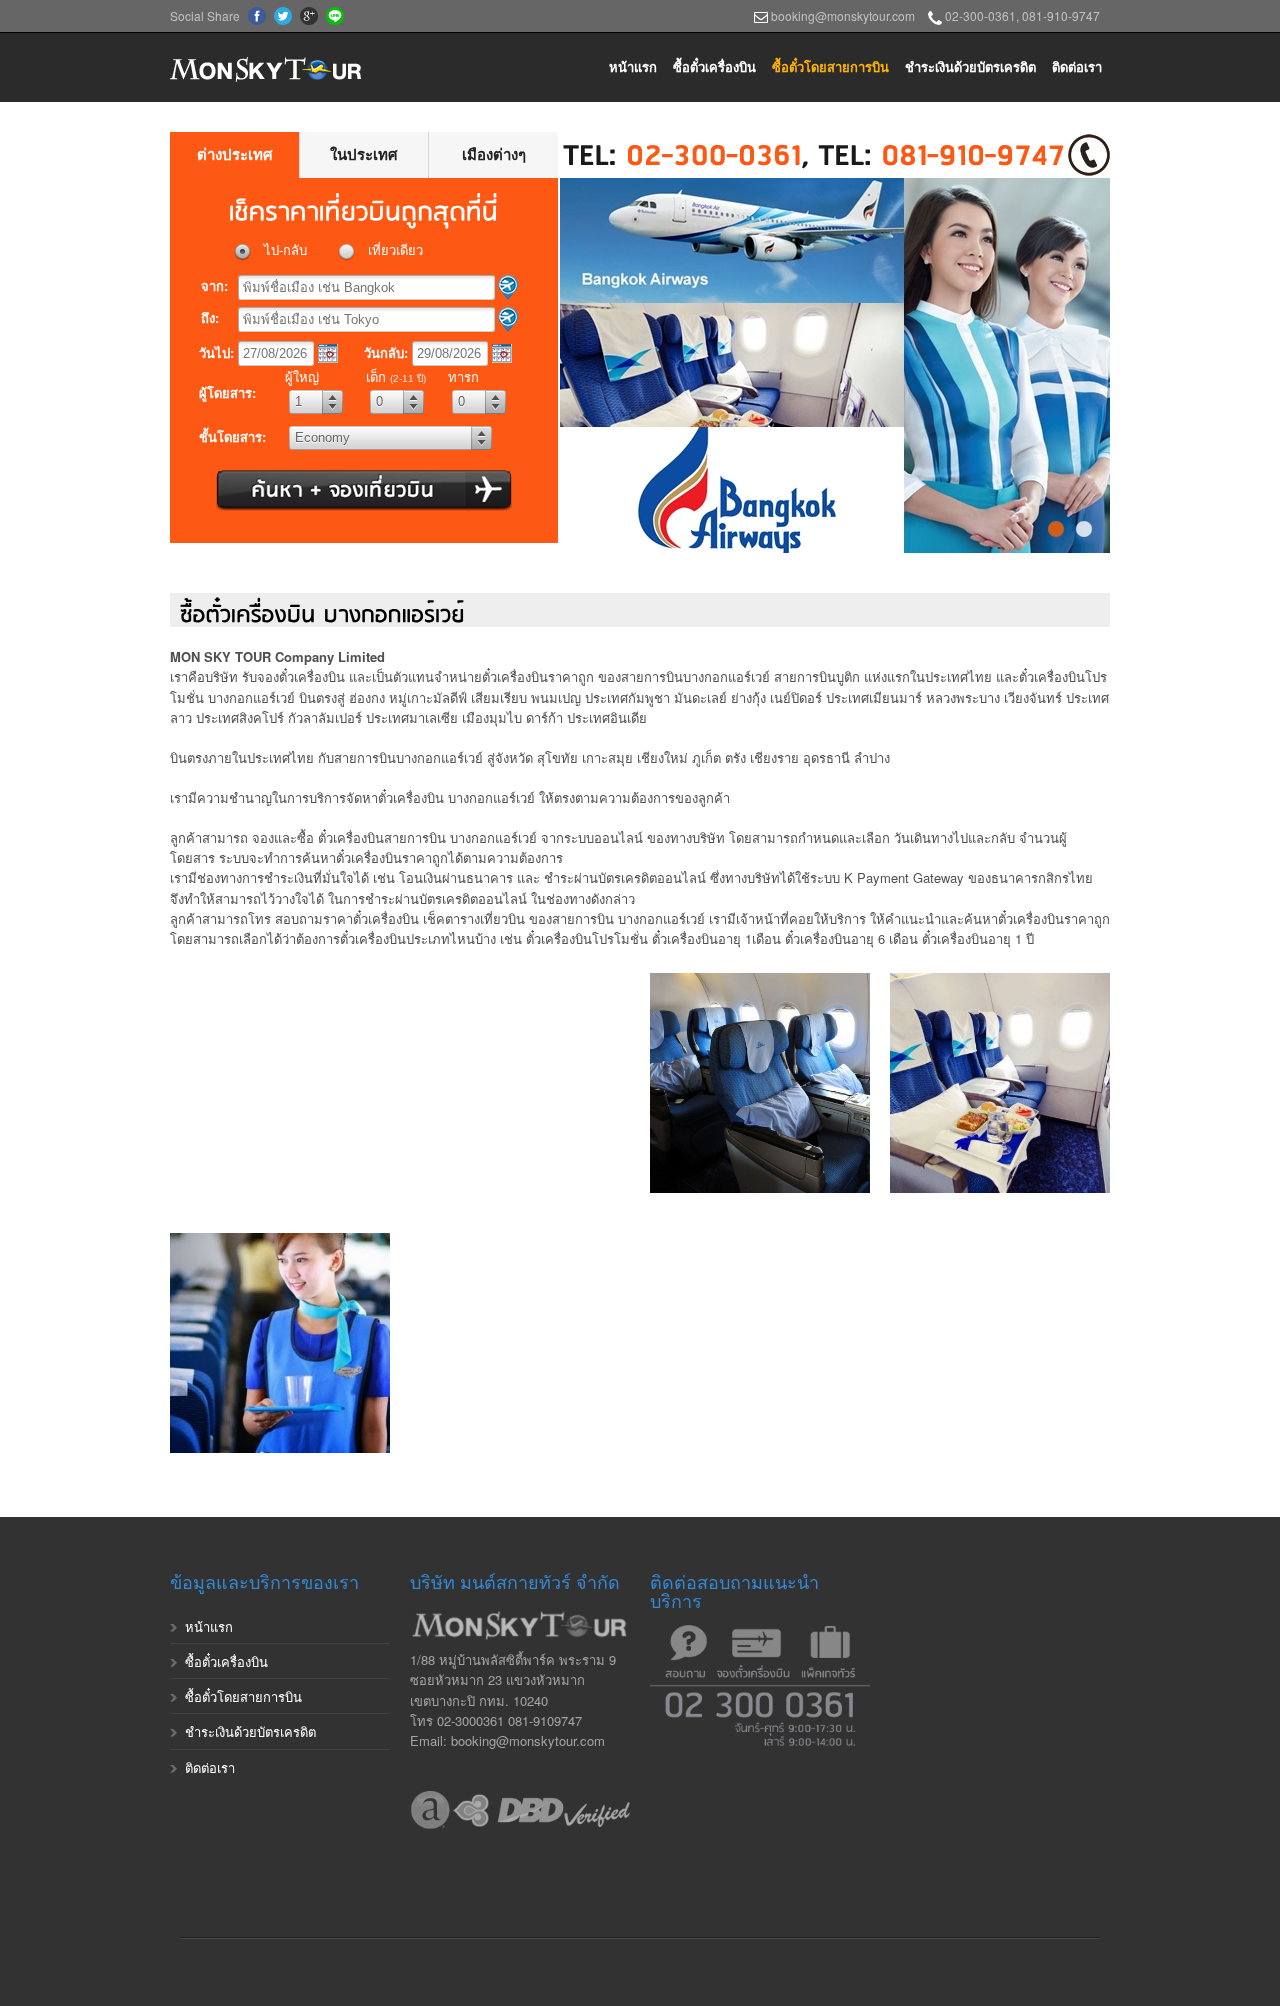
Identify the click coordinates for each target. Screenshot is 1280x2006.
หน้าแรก (633, 66)
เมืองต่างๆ (494, 154)
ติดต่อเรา (1077, 66)
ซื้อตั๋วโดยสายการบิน (830, 66)
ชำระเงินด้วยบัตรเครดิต (970, 66)
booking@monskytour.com (843, 15)
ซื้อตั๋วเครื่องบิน (714, 66)
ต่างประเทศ (235, 154)
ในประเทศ (364, 154)
